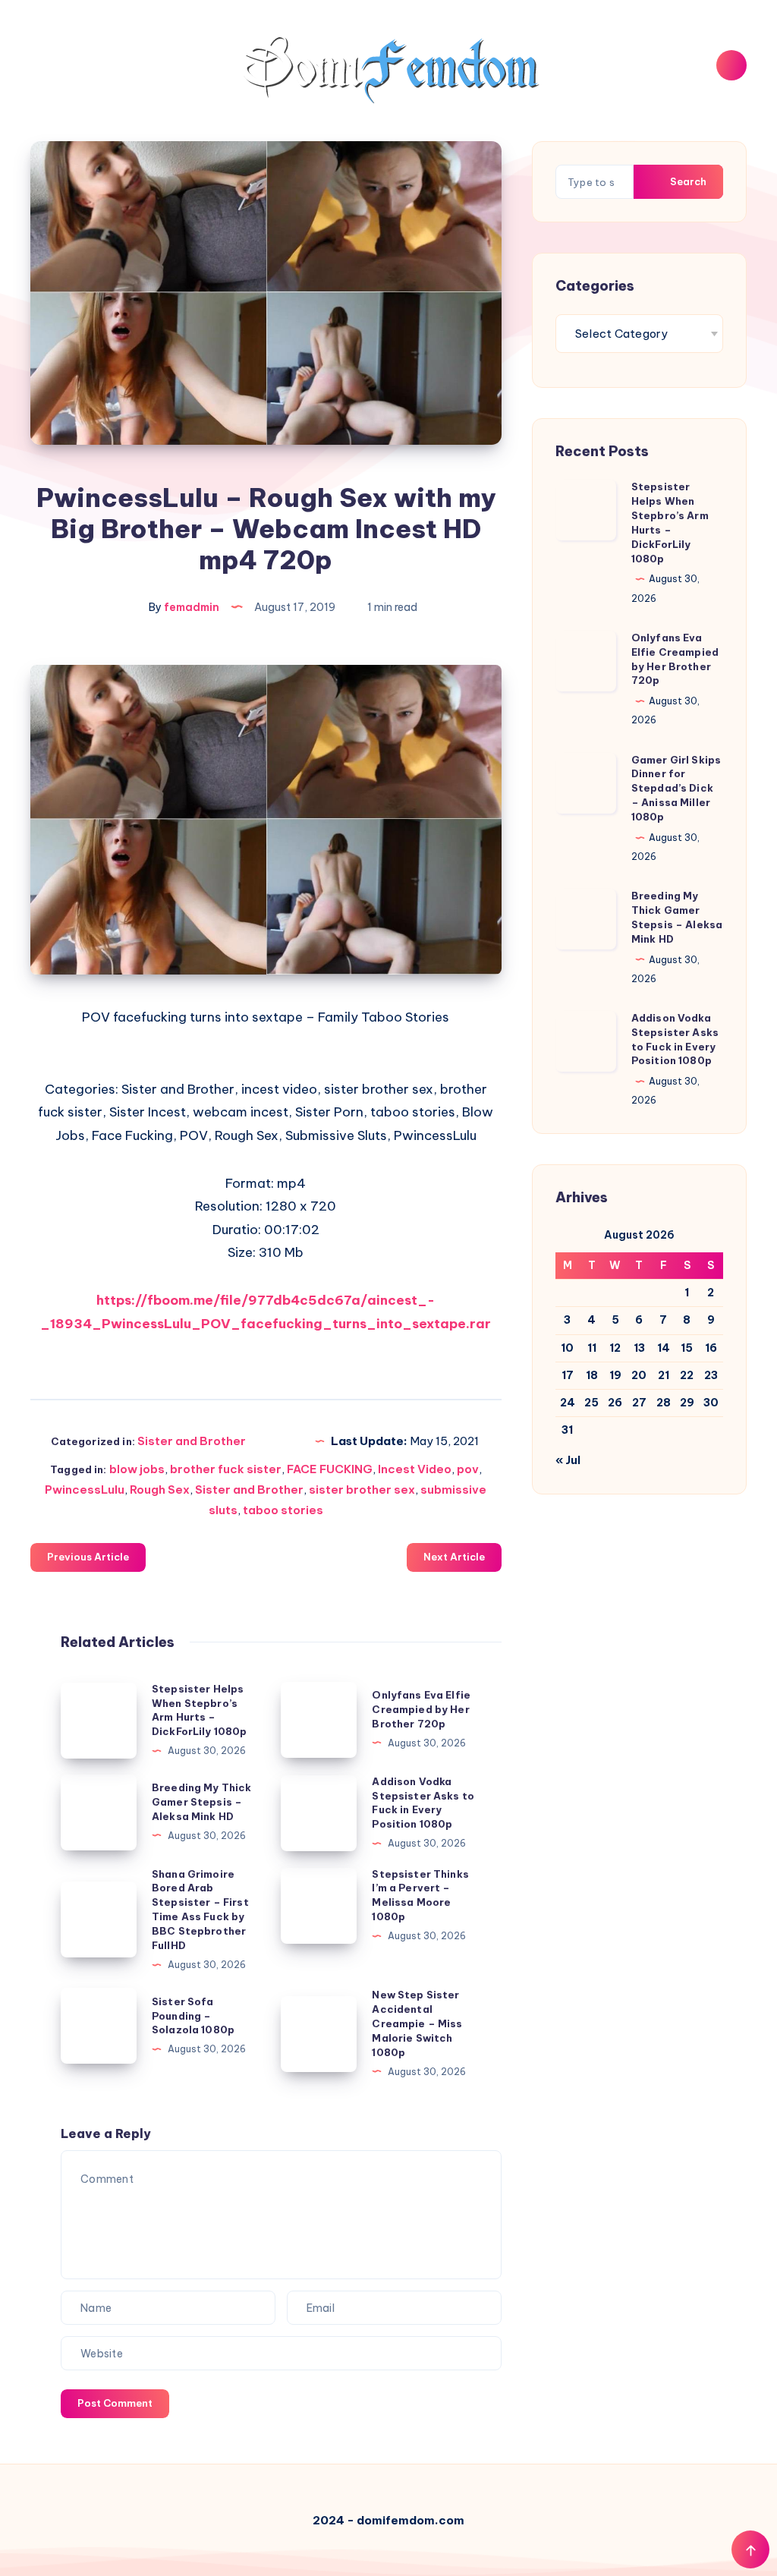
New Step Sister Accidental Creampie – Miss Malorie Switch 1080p (417, 2023)
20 (639, 1375)
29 (687, 1403)
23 (711, 1375)
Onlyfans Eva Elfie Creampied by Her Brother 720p (421, 1709)
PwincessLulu (85, 1490)
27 (639, 1403)
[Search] (731, 65)
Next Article (454, 1557)
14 (664, 1348)
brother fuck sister (226, 1469)
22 (687, 1375)
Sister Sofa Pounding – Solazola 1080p (193, 2016)
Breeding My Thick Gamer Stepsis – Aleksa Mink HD (202, 1802)
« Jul (568, 1460)
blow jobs (137, 1469)
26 (615, 1403)
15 (687, 1348)
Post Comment (115, 2403)
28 (664, 1403)
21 (664, 1375)
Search (687, 181)
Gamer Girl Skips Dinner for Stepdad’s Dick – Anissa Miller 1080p (676, 788)
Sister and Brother (192, 1441)
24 (568, 1403)
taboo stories (283, 1510)
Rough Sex (160, 1490)
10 (567, 1348)
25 (591, 1403)
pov (468, 1469)
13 (639, 1348)
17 (568, 1375)
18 (592, 1375)
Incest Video (415, 1469)
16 (711, 1348)
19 (615, 1375)
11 (592, 1348)
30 (711, 1403)
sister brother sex (362, 1490)
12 (615, 1348)
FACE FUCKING (330, 1469)
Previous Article (88, 1557)
